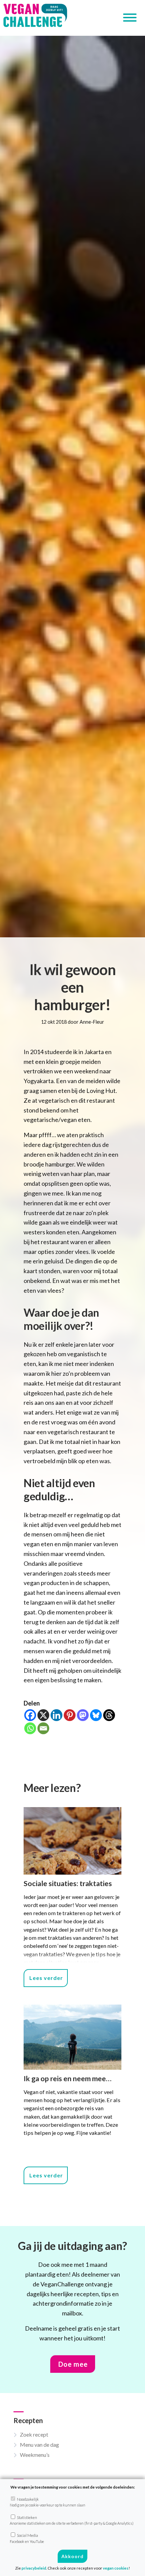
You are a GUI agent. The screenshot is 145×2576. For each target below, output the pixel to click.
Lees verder (46, 1978)
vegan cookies (116, 2568)
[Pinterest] (70, 1715)
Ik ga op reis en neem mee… (68, 2078)
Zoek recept (34, 2434)
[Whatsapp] (30, 1728)
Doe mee (73, 2364)
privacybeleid (34, 2568)
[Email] (43, 1728)
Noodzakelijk (48, 2502)
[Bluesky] (96, 1715)
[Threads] (109, 1715)
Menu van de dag (39, 2445)
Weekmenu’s (35, 2455)
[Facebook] (30, 1715)
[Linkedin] (56, 1715)
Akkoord (72, 2556)
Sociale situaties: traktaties (68, 1883)
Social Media (27, 2538)
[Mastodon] (83, 1715)
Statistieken (72, 2520)
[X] (43, 1715)
